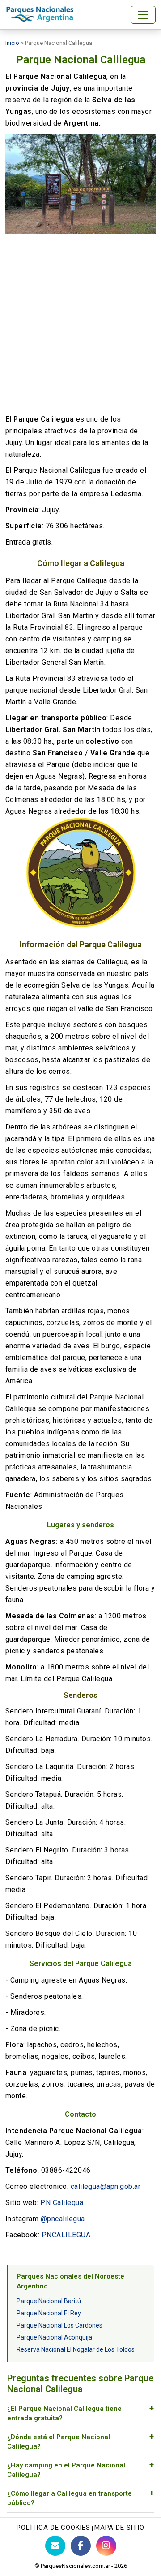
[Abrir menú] (143, 15)
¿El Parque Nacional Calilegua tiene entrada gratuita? (64, 2413)
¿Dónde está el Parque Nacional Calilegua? (59, 2442)
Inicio (12, 43)
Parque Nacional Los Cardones (59, 2325)
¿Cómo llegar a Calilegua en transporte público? (70, 2498)
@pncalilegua (63, 2219)
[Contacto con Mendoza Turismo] (55, 2546)
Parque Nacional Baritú (49, 2301)
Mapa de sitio (119, 2528)
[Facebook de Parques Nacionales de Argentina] (81, 2546)
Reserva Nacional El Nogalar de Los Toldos (76, 2349)
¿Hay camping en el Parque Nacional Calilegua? (66, 2470)
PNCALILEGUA (66, 2235)
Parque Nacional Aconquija (54, 2337)
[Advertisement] (80, 324)
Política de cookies (53, 2528)
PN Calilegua (62, 2203)
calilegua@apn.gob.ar (106, 2186)
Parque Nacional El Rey (49, 2313)
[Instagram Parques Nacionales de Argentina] (106, 2546)
